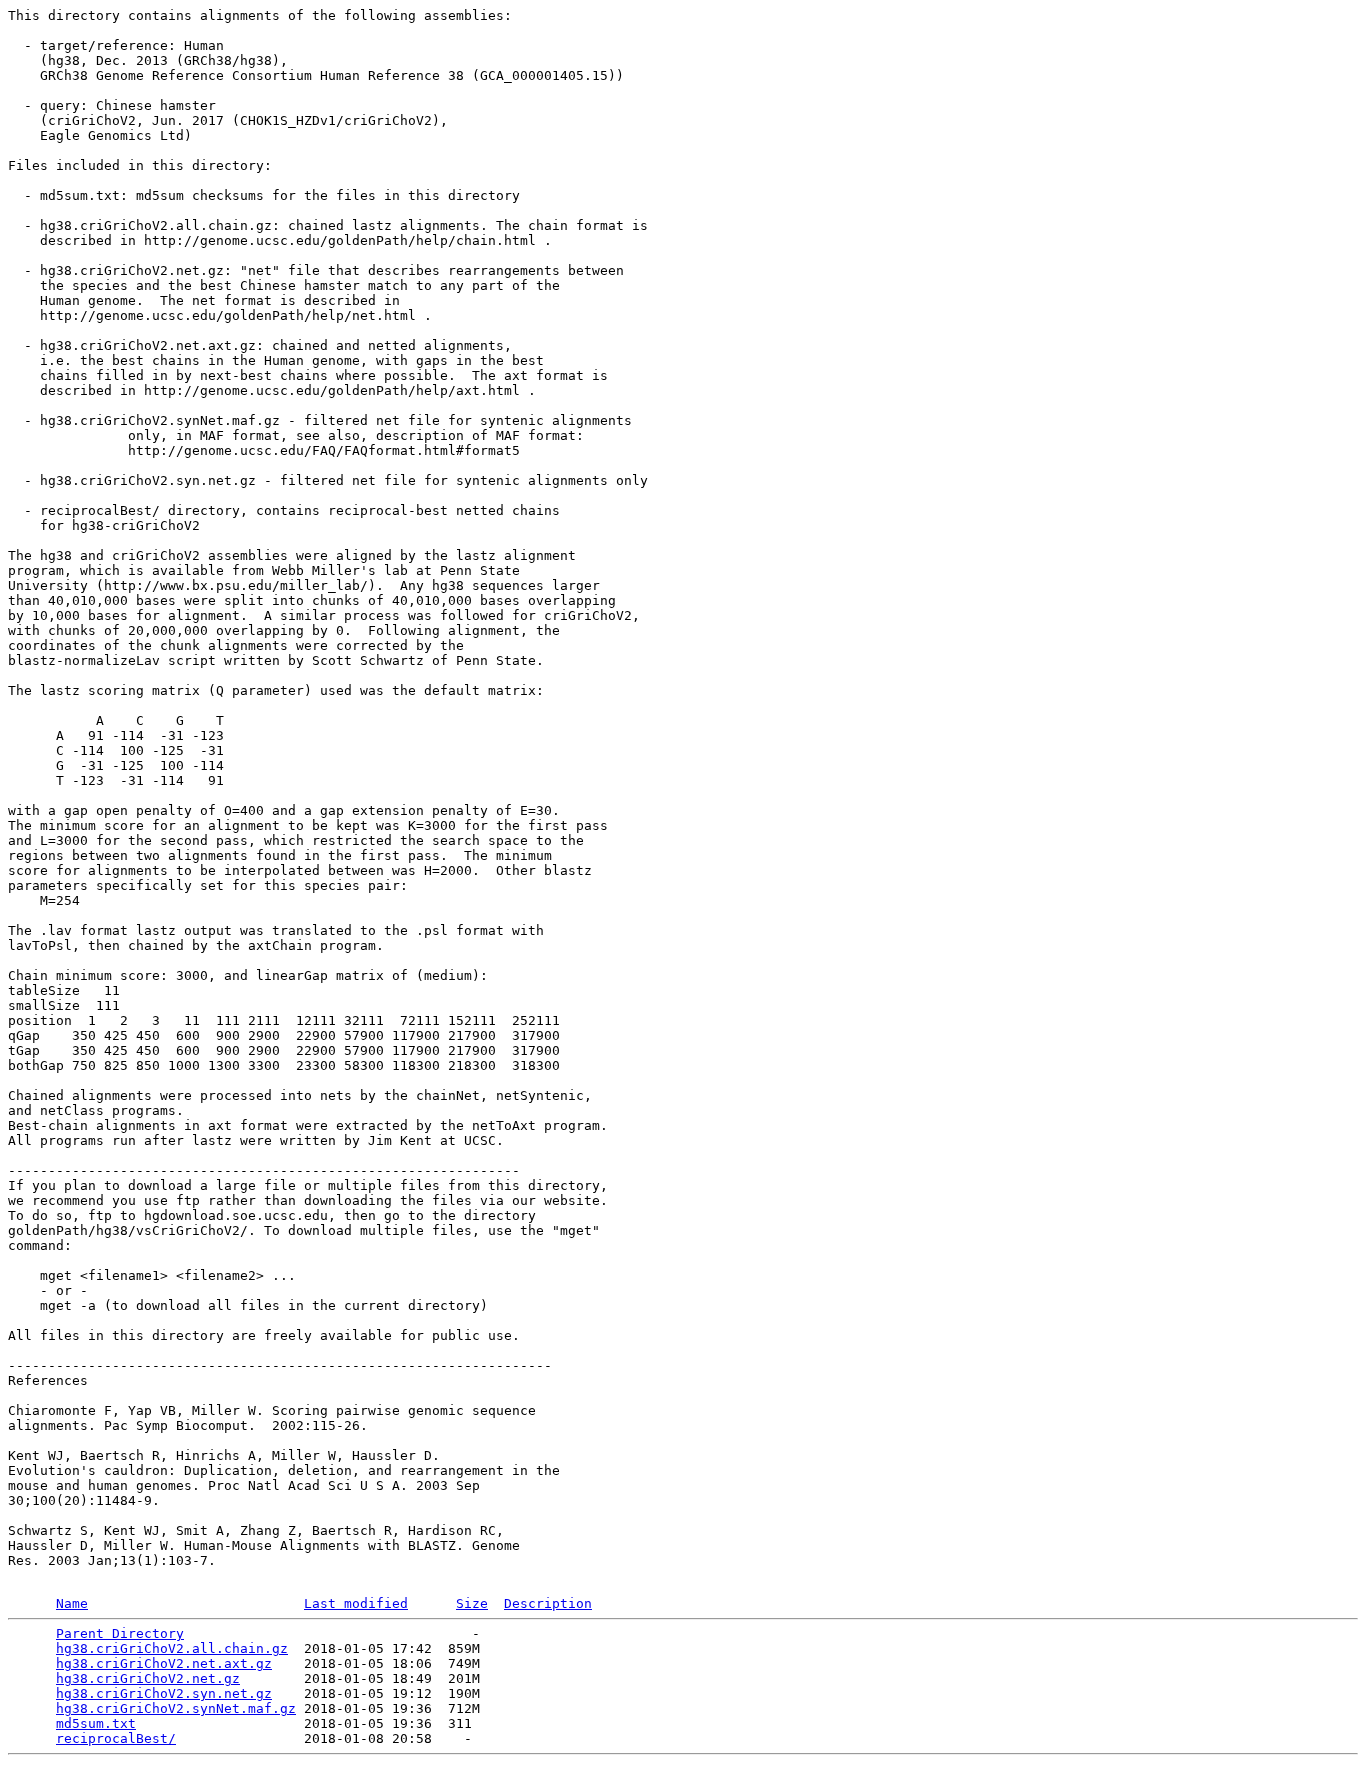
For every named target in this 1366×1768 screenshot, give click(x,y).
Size (472, 1603)
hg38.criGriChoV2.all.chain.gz (172, 1648)
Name (72, 1603)
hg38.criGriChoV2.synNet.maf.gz (176, 1708)
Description (548, 1603)
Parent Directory (120, 1633)
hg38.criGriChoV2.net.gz (148, 1678)
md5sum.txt (96, 1723)
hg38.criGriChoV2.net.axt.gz (164, 1663)
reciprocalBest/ (116, 1738)
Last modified (356, 1603)
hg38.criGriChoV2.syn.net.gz (164, 1693)
